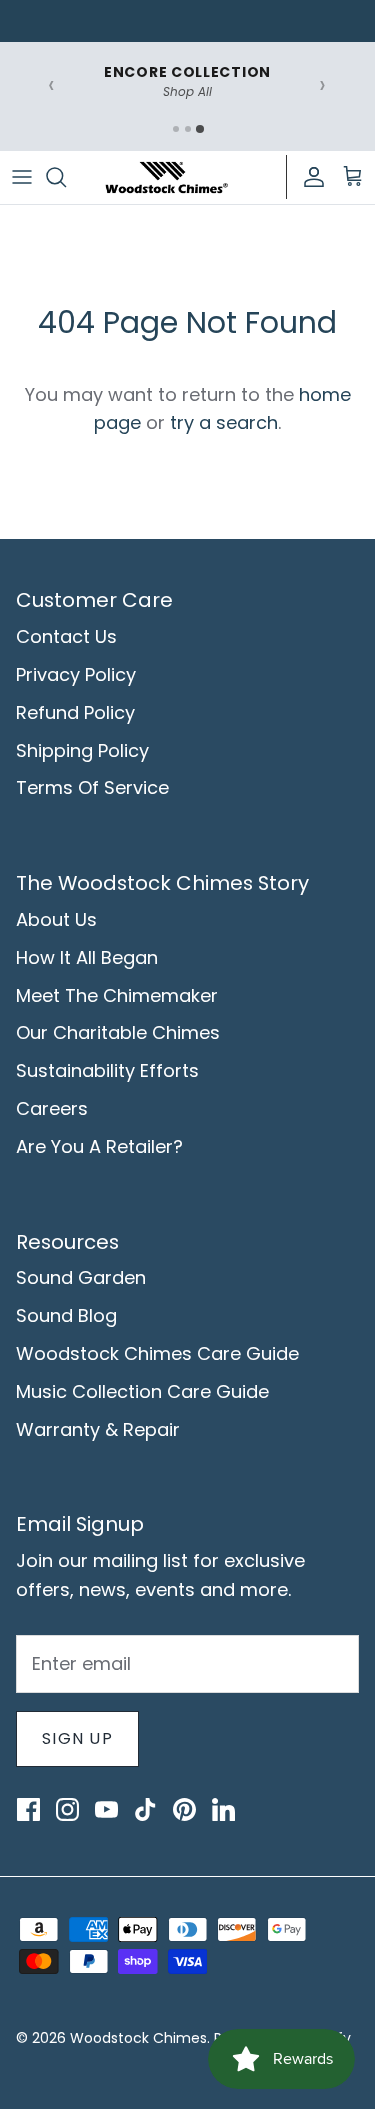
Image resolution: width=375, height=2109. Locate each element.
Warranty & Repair (98, 1429)
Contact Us (66, 636)
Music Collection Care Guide (142, 1391)
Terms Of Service (92, 787)
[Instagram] (67, 1809)
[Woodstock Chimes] (166, 177)
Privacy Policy (76, 674)
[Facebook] (28, 1809)
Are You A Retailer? (99, 1146)
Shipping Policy (82, 750)
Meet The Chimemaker (117, 995)
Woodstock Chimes (138, 2038)
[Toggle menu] (22, 177)
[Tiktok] (145, 1809)
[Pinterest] (184, 1809)
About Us (56, 919)
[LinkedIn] (223, 1809)
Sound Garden (81, 1277)
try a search (224, 422)
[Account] (309, 177)
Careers (52, 1108)
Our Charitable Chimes (118, 1032)
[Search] (66, 177)
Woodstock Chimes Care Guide (157, 1353)
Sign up (77, 1738)
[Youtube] (106, 1809)
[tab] (176, 129)
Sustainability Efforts (107, 1070)
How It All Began (87, 957)
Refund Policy (75, 712)
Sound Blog (66, 1315)
